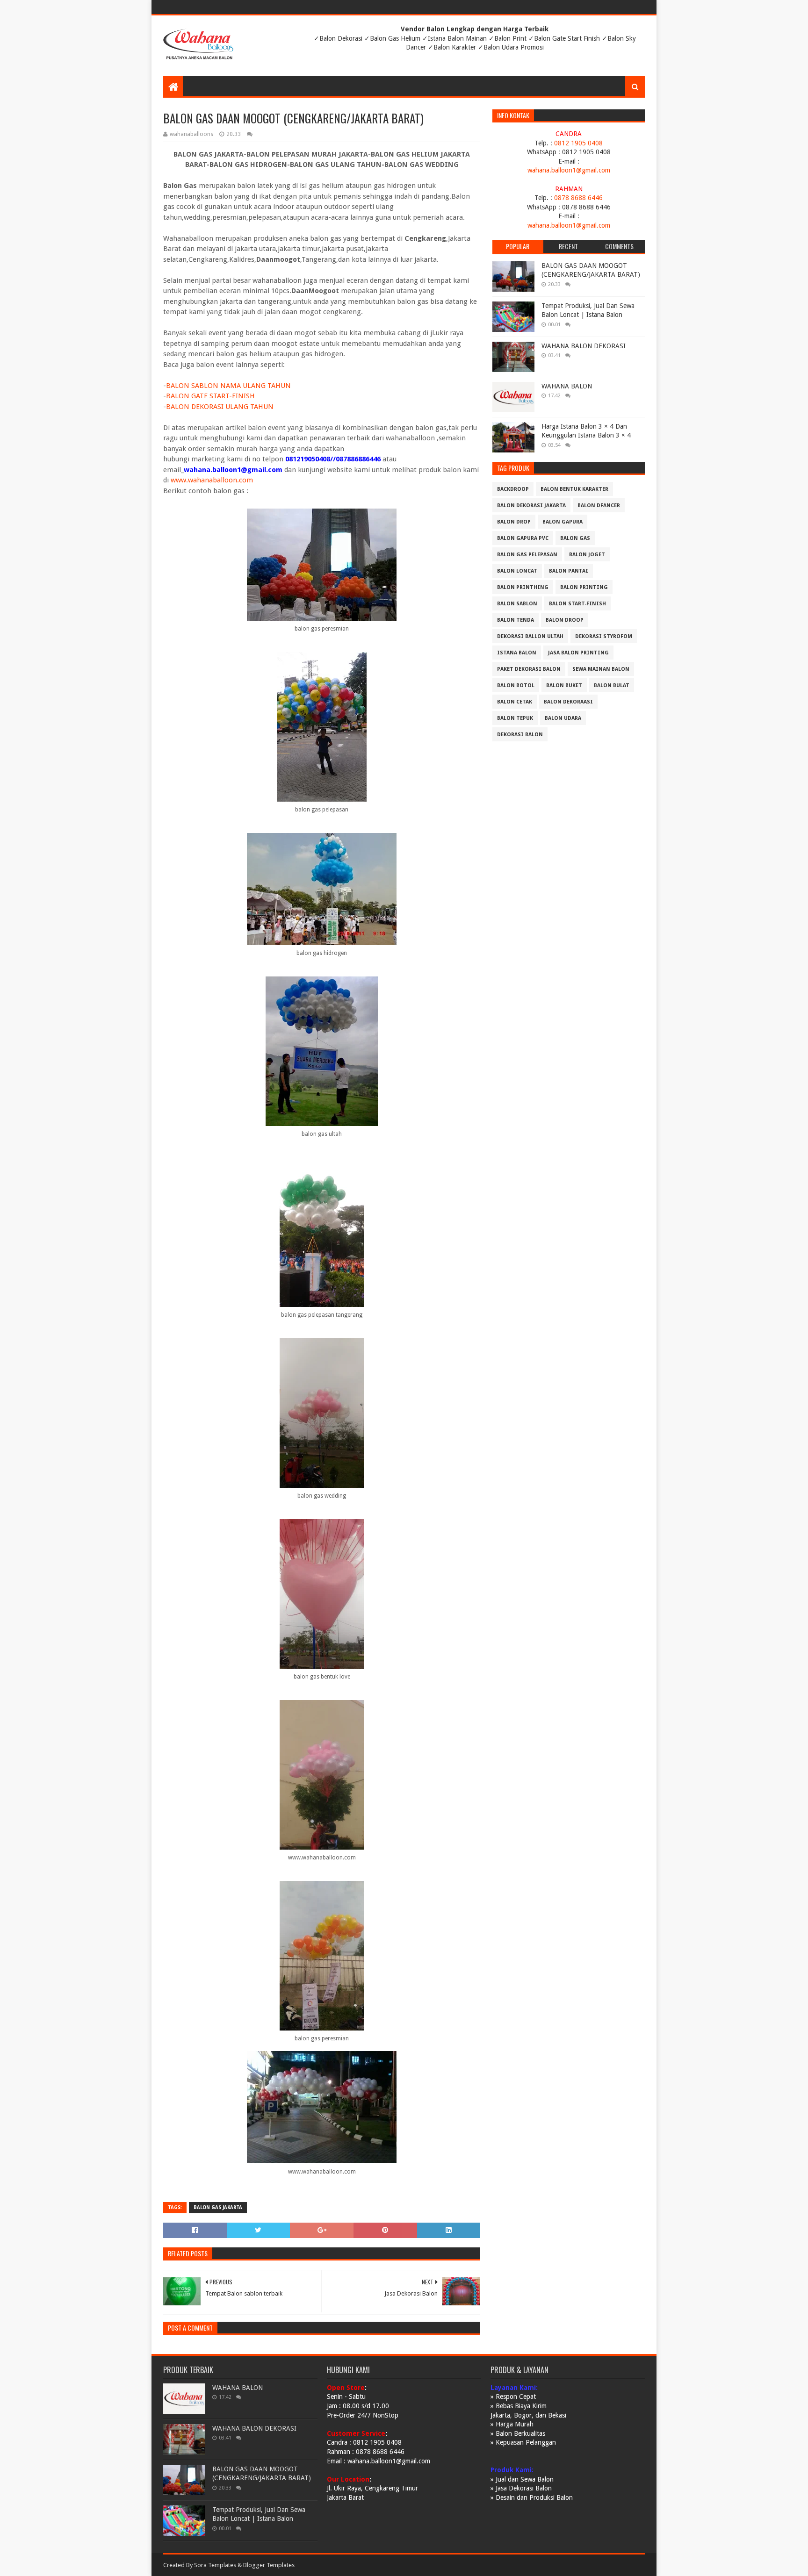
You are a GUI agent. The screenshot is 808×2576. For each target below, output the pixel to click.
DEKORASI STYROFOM (604, 636)
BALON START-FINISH (577, 604)
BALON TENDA (516, 620)
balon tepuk (515, 718)
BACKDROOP (513, 489)
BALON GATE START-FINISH (210, 396)
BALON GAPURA (563, 522)
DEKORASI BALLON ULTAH (530, 636)
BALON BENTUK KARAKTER (574, 489)
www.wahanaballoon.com (212, 480)
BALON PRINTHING (523, 587)
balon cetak (515, 702)
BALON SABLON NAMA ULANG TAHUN (228, 386)
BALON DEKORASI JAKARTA (531, 506)
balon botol (516, 685)
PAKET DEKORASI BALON (529, 669)
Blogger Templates (269, 2565)
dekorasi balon (520, 735)
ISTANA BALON (517, 653)
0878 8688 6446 (578, 198)
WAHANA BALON (567, 386)
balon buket (564, 685)
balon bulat (612, 685)
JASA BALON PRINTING (578, 653)
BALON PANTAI (569, 571)
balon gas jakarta (218, 2207)
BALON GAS (575, 538)
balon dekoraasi (568, 702)
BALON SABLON (517, 604)
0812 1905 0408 (578, 143)
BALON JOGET (587, 555)
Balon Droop (565, 620)
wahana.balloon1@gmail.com (569, 170)
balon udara (563, 718)
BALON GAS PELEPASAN (527, 555)
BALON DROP (514, 522)
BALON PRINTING (584, 587)
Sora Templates (215, 2565)
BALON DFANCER (599, 506)
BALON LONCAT (517, 571)
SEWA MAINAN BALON (601, 669)
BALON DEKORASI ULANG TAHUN (220, 407)
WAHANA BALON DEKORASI (584, 346)
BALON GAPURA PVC (523, 538)
